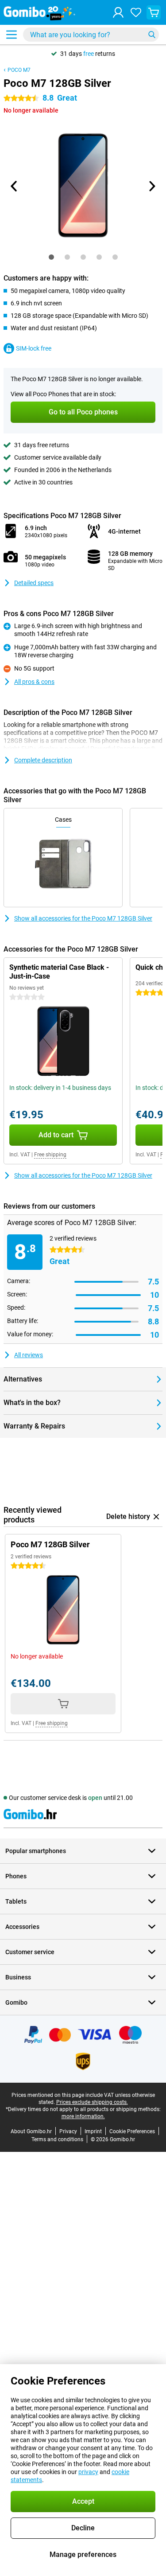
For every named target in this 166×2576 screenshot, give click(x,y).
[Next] (152, 186)
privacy (88, 2472)
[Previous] (15, 186)
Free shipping (50, 1155)
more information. (83, 2116)
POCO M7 (19, 70)
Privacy (68, 2131)
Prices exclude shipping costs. (92, 2102)
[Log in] (118, 12)
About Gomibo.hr (31, 2131)
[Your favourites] (136, 12)
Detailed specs (34, 583)
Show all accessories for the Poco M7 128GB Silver (83, 918)
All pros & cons (34, 682)
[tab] (51, 257)
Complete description (43, 760)
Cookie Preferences (132, 2131)
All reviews (29, 1355)
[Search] (152, 35)
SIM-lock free (34, 348)
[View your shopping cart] (154, 12)
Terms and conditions (57, 2139)
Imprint (93, 2131)
